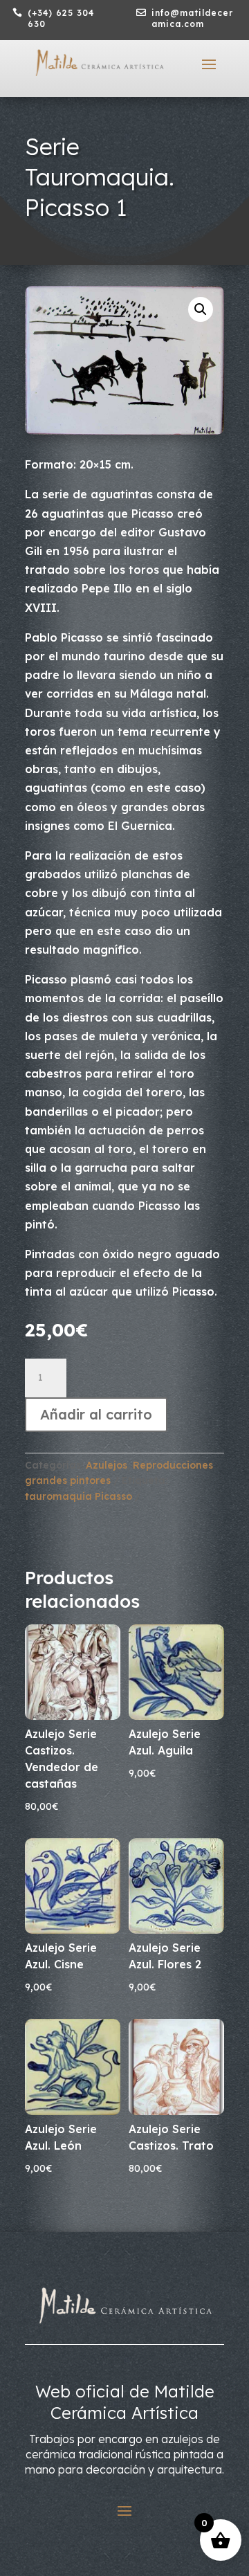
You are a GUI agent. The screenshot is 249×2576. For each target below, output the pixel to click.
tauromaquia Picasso (79, 1496)
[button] (201, 309)
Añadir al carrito (96, 1414)
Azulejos (107, 1465)
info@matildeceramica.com (192, 18)
